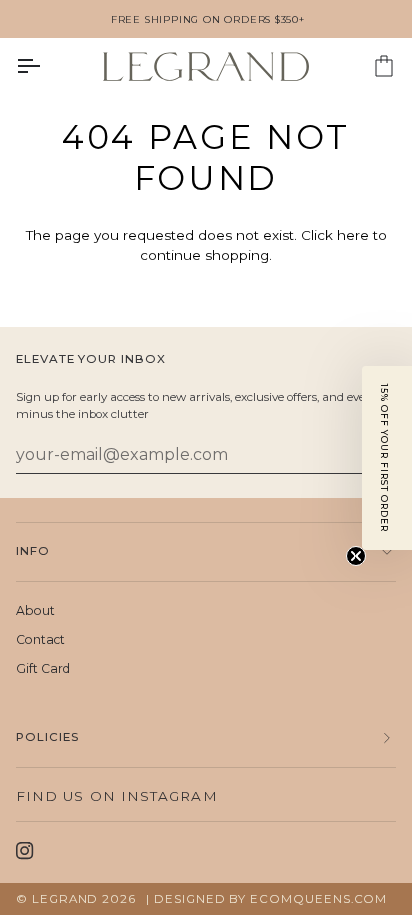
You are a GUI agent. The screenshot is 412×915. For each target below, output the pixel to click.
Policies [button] (47, 737)
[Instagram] (25, 851)
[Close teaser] (356, 556)
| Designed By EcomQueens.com (266, 899)
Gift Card (43, 668)
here (353, 235)
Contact (40, 639)
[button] (387, 458)
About (35, 610)
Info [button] (33, 551)
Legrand (67, 899)
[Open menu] (46, 66)
